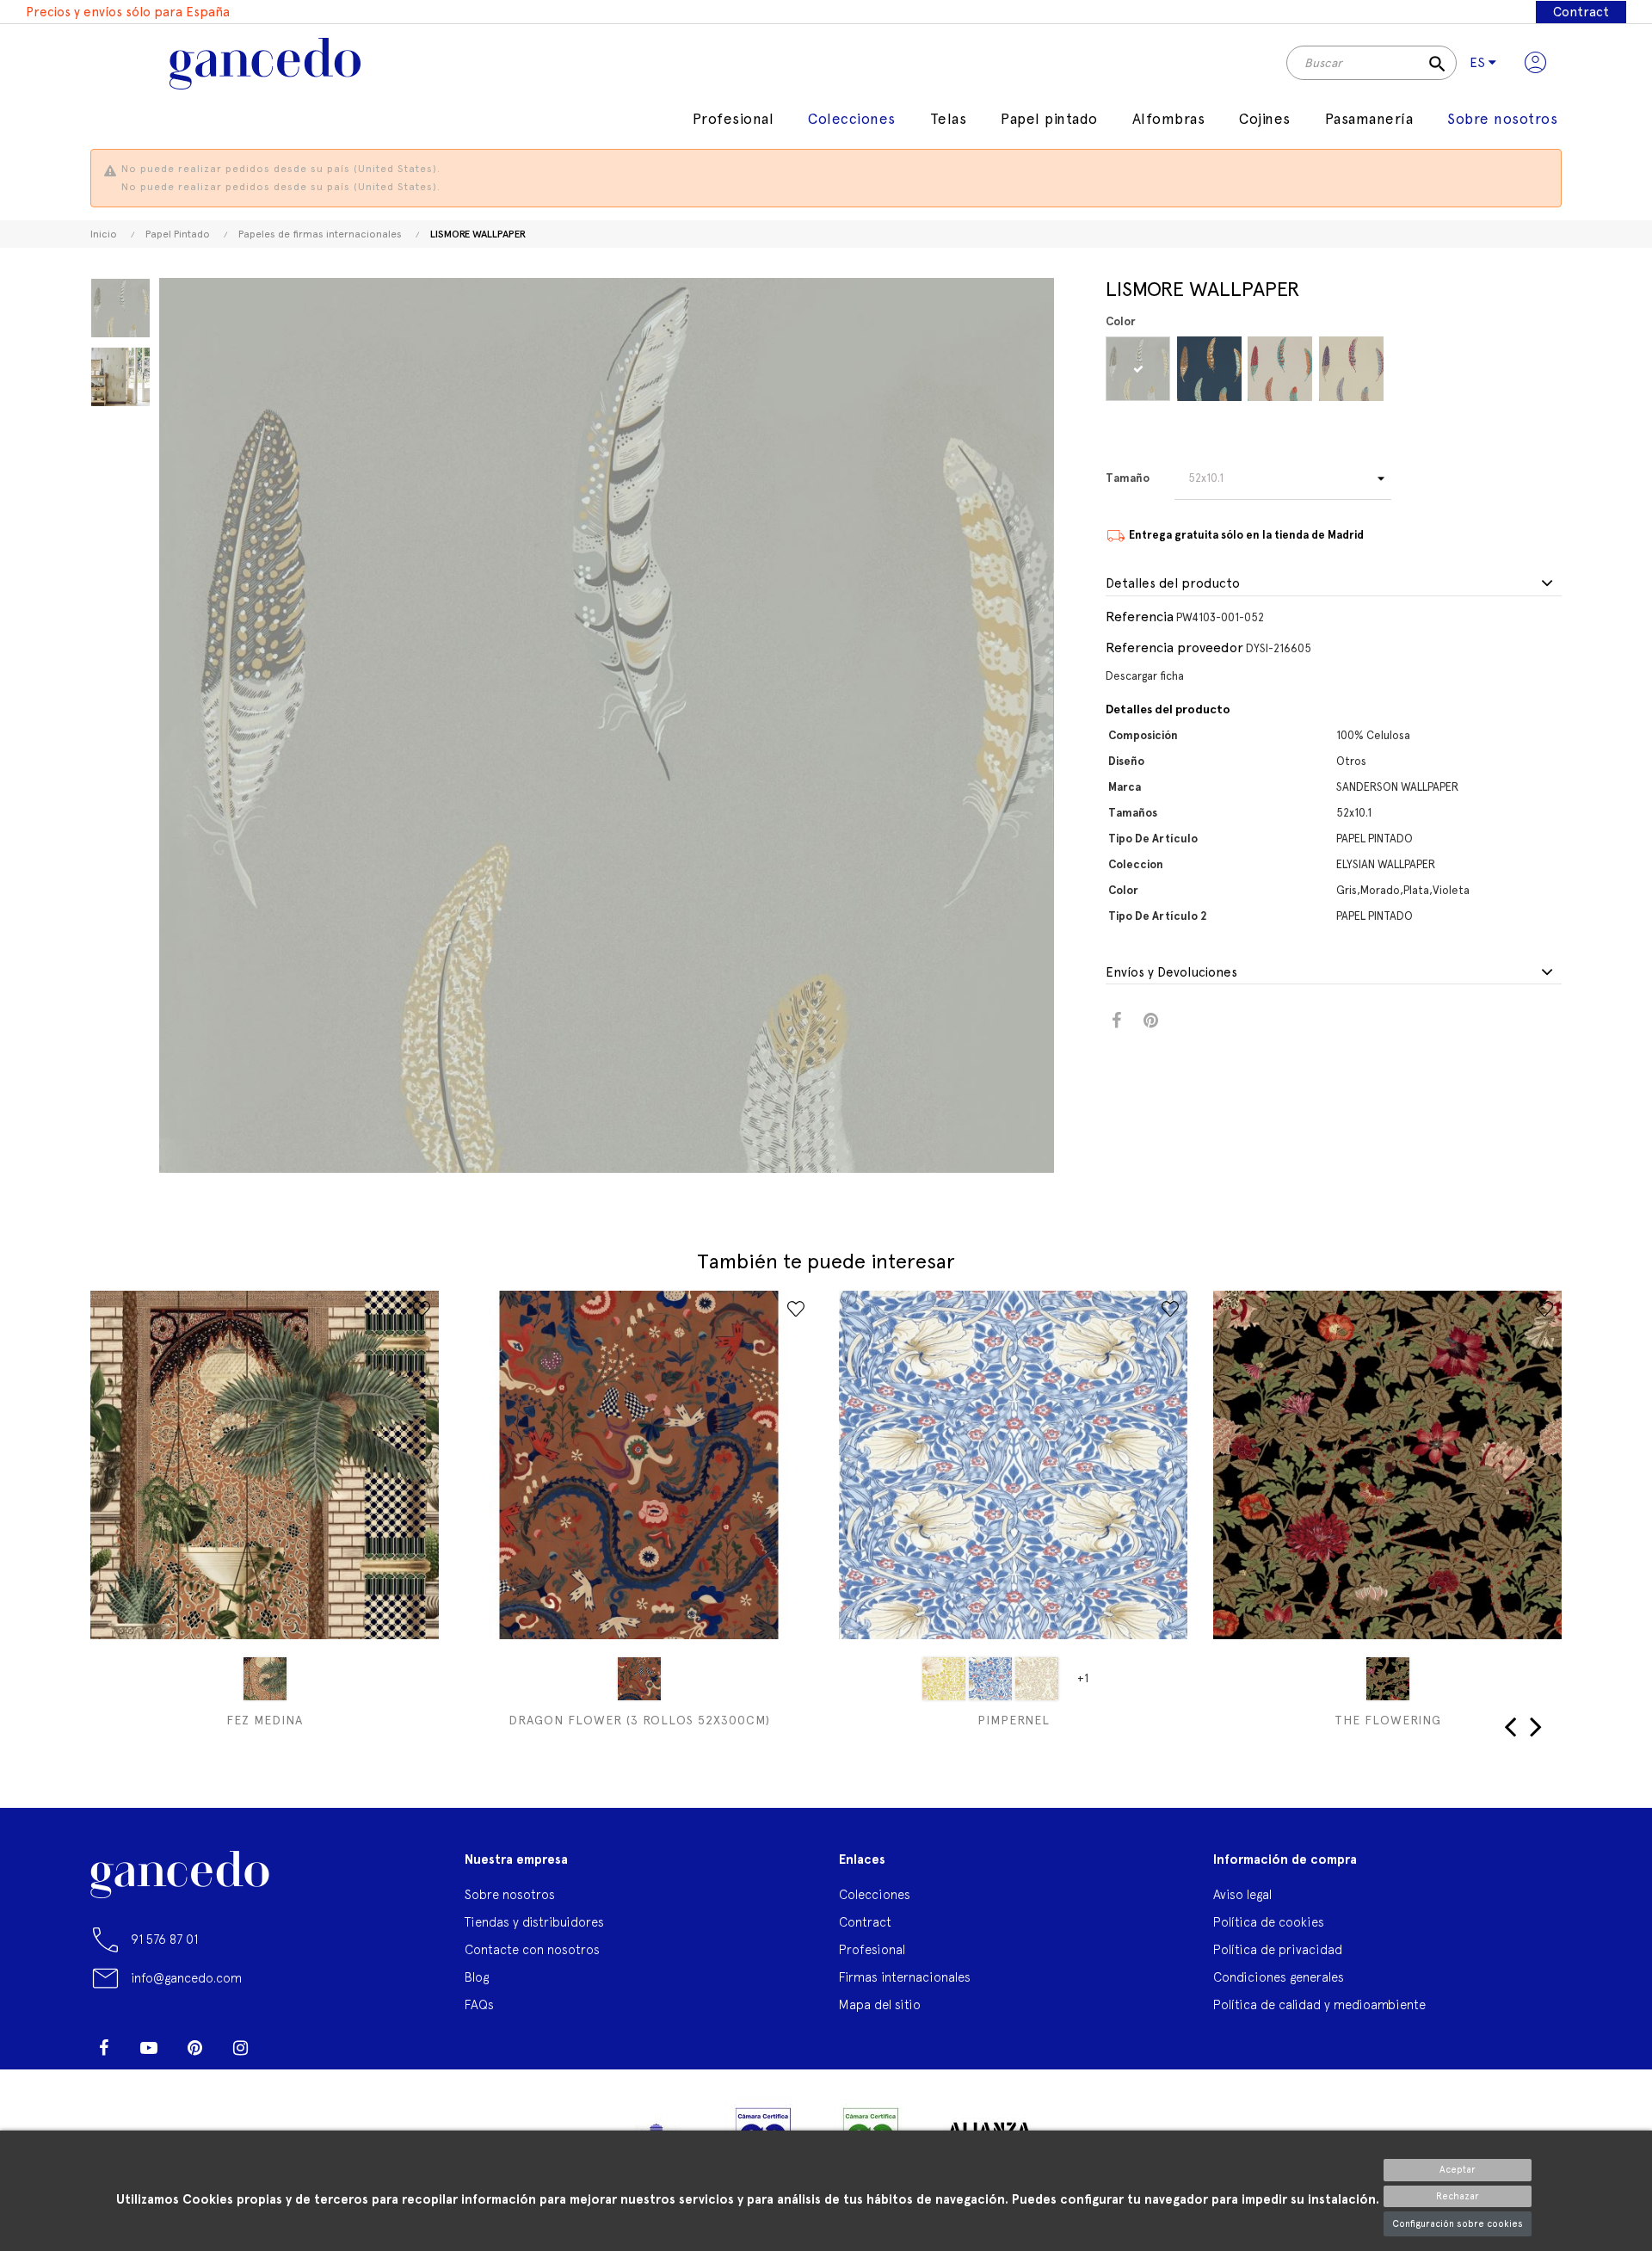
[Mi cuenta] (1535, 63)
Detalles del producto (1173, 584)
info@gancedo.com (186, 1978)
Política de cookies (1269, 1922)
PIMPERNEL (1014, 1720)
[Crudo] (1037, 1679)
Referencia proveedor (1174, 648)
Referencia (1140, 617)
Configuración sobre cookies (1458, 2224)
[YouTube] (149, 2048)
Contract (1581, 12)
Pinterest (1151, 1021)
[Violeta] (1351, 369)
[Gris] (1138, 369)
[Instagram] (240, 2048)
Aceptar (1458, 2170)
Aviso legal (1242, 1894)
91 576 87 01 (164, 1939)
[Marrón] (639, 1679)
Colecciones (875, 1894)
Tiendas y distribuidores (534, 1922)
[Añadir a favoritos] (422, 1309)
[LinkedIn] (286, 2041)
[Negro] (1388, 1679)
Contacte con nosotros (532, 1949)
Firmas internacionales (905, 1977)
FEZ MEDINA (265, 1720)
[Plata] (1280, 369)
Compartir (1116, 1021)
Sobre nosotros (510, 1894)
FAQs (479, 2004)
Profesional (872, 1949)
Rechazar (1458, 2196)
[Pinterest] (194, 2048)
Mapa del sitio (880, 2004)
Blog (477, 1977)
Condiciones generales (1279, 1977)
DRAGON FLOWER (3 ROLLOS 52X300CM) (639, 1720)
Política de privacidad (1278, 1949)
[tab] (1334, 584)
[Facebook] (103, 2048)
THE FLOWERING (1388, 1720)
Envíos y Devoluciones (1171, 973)
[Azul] (990, 1679)
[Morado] (1209, 369)
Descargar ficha (1145, 676)
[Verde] (265, 1679)
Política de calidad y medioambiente (1319, 2004)
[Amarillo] (944, 1679)
